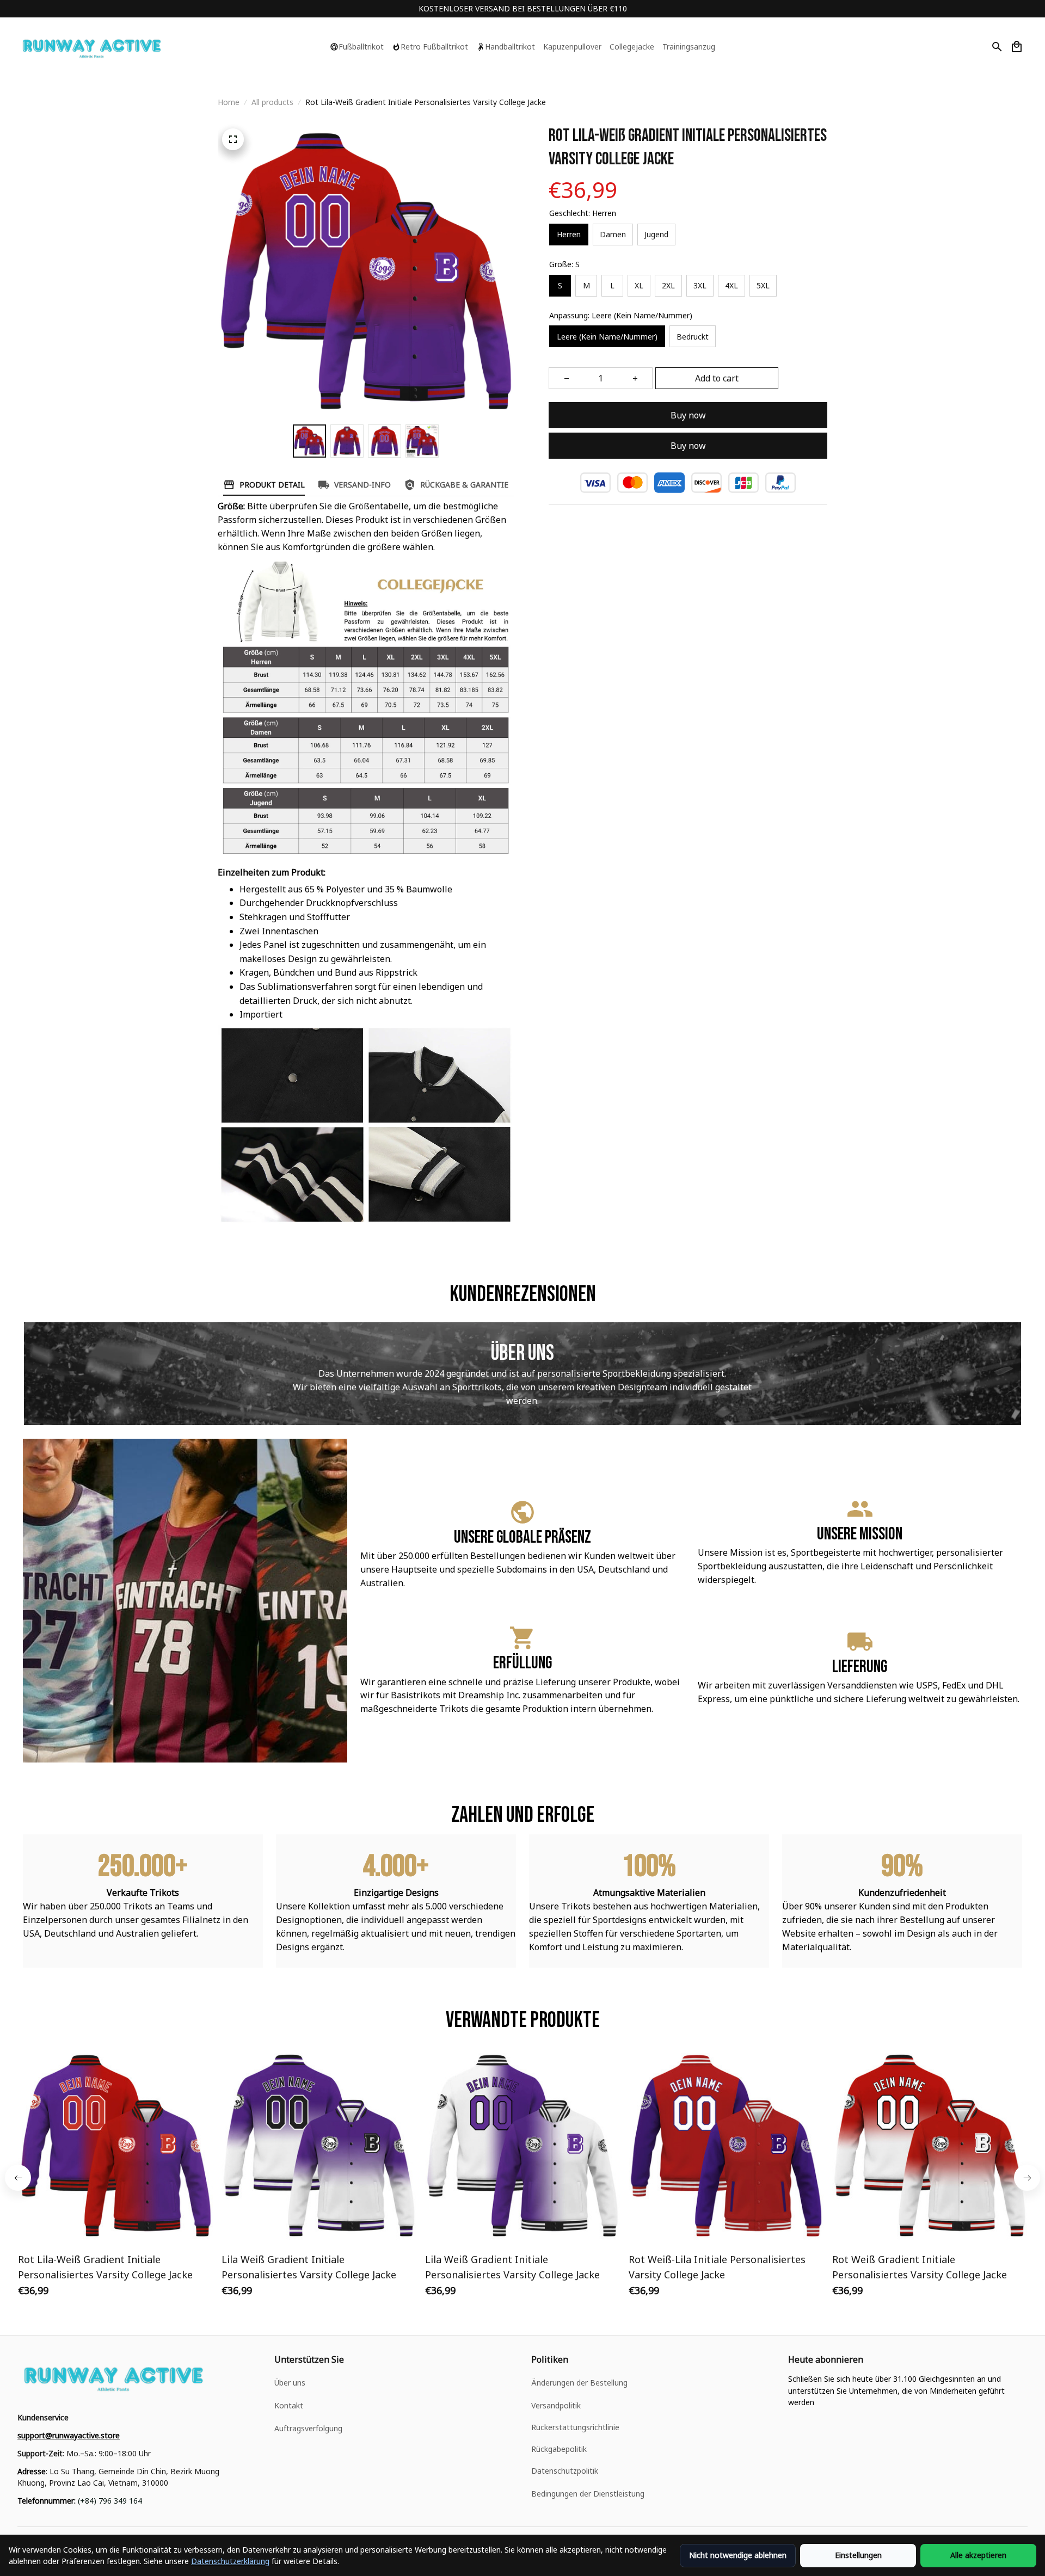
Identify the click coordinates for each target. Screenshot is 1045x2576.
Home (229, 102)
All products (272, 102)
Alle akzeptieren (978, 2555)
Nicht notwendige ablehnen (738, 2555)
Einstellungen (858, 2555)
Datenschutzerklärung (230, 2561)
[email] (69, 2436)
